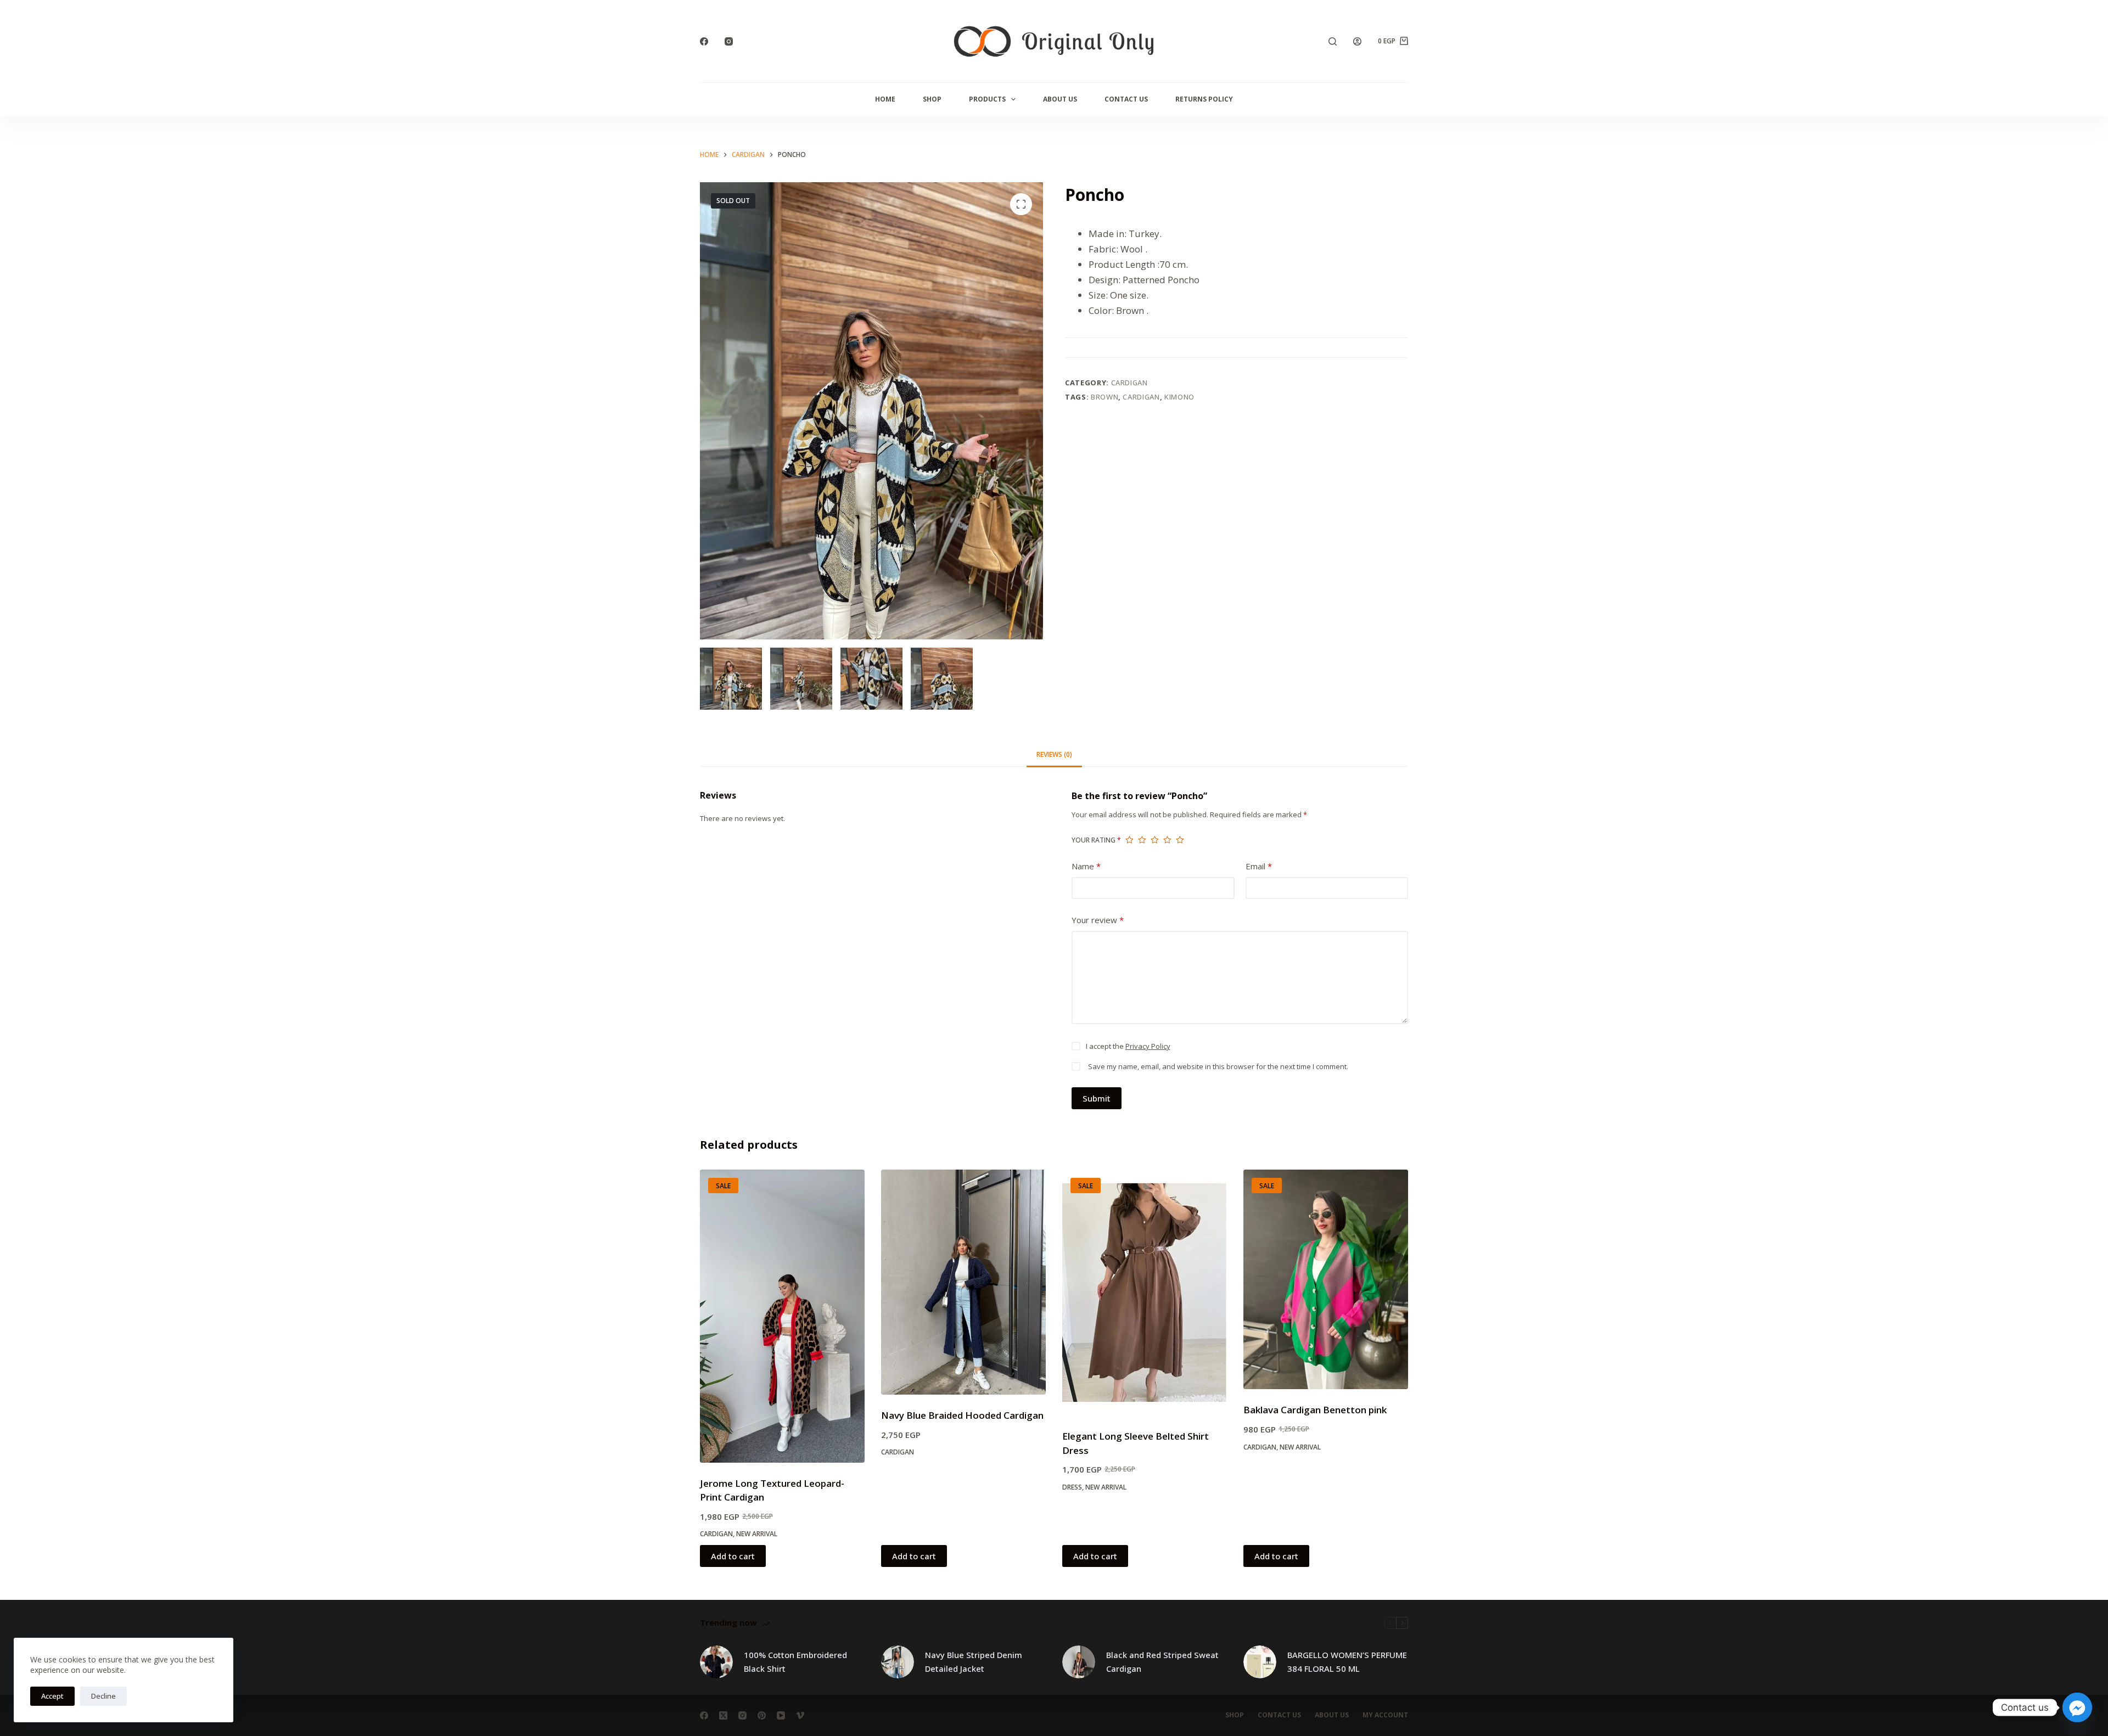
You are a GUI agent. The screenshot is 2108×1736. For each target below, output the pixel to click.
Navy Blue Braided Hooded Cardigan (962, 1415)
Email (1259, 866)
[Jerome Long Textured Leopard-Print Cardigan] (782, 1316)
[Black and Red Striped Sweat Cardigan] (1079, 1662)
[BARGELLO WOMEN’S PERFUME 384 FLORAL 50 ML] (1260, 1662)
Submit (1097, 1098)
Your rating (1096, 840)
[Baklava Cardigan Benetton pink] (1326, 1279)
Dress (1072, 1487)
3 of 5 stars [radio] (1155, 840)
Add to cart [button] (733, 1556)
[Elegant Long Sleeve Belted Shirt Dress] (1145, 1293)
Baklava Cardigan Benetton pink (1315, 1410)
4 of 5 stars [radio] (1167, 840)
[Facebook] (704, 41)
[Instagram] (729, 41)
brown (1105, 397)
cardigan (1141, 397)
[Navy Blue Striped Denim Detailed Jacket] (898, 1662)
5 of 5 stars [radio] (1180, 840)
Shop (932, 99)
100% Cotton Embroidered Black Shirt (795, 1662)
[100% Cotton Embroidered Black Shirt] (716, 1662)
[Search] (1333, 41)
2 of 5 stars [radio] (1142, 840)
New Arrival (757, 1534)
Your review (1098, 920)
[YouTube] (781, 1715)
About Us (1060, 99)
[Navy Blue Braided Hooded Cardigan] (963, 1282)
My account (1385, 1715)
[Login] (1357, 41)
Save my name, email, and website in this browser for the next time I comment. (1218, 1066)
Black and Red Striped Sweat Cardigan (1162, 1662)
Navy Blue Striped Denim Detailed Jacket (974, 1662)
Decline (103, 1696)
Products (987, 99)
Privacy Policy (1148, 1046)
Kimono (1179, 397)
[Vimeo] (800, 1715)
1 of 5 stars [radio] (1129, 840)
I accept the (1128, 1046)
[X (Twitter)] (723, 1715)
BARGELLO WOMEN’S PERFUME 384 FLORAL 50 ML (1347, 1662)
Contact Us (1126, 99)
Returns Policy (1204, 99)
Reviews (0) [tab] (1054, 754)
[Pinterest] (762, 1715)
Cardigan (1129, 383)
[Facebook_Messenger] (2077, 1707)
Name (1086, 866)
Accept (52, 1696)
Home (885, 99)
